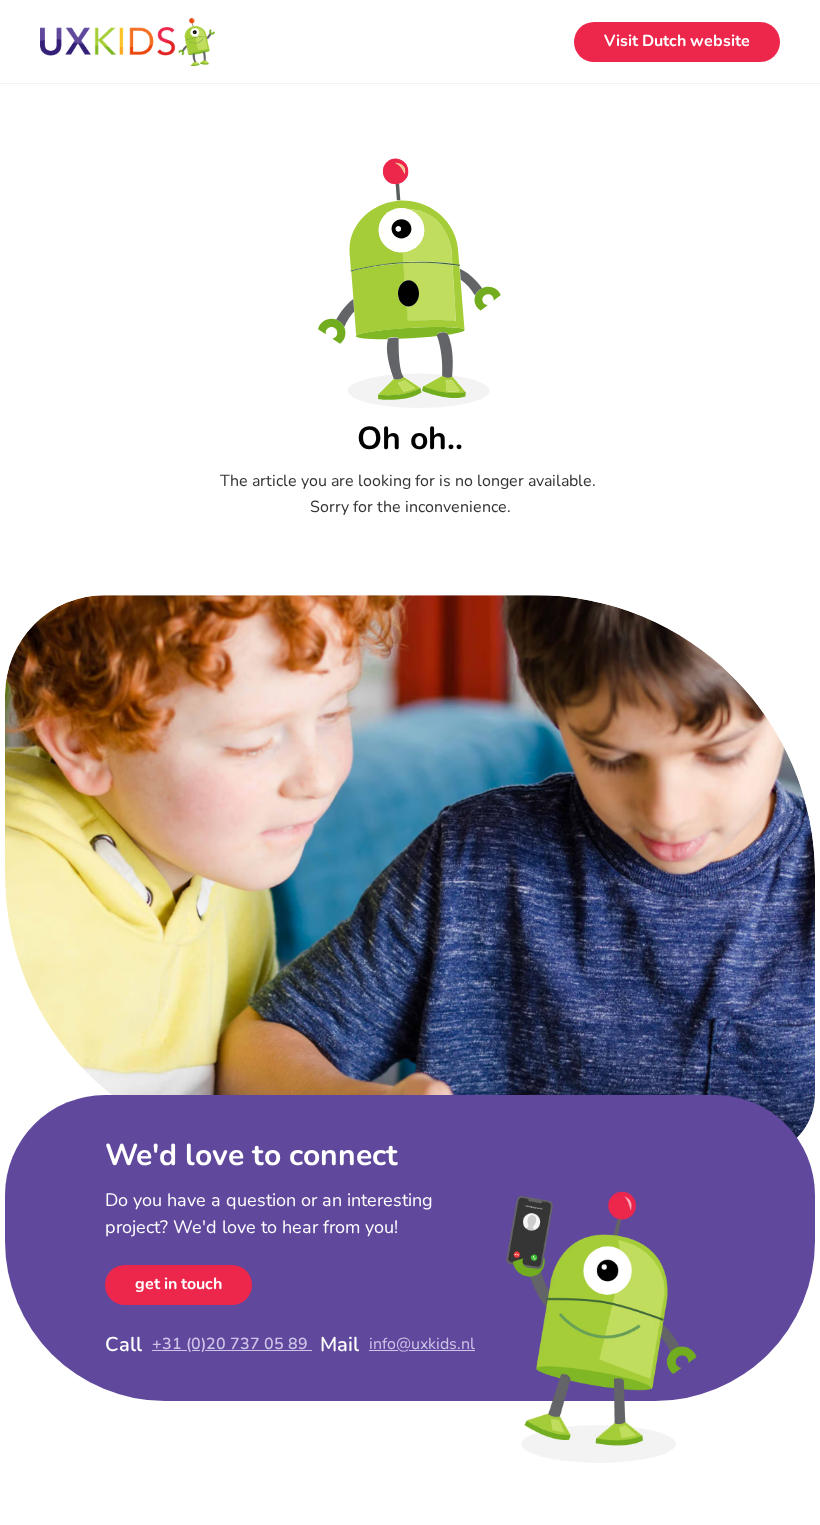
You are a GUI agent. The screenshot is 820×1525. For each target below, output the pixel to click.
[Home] (127, 42)
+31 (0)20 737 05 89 (232, 1344)
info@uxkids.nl (422, 1344)
